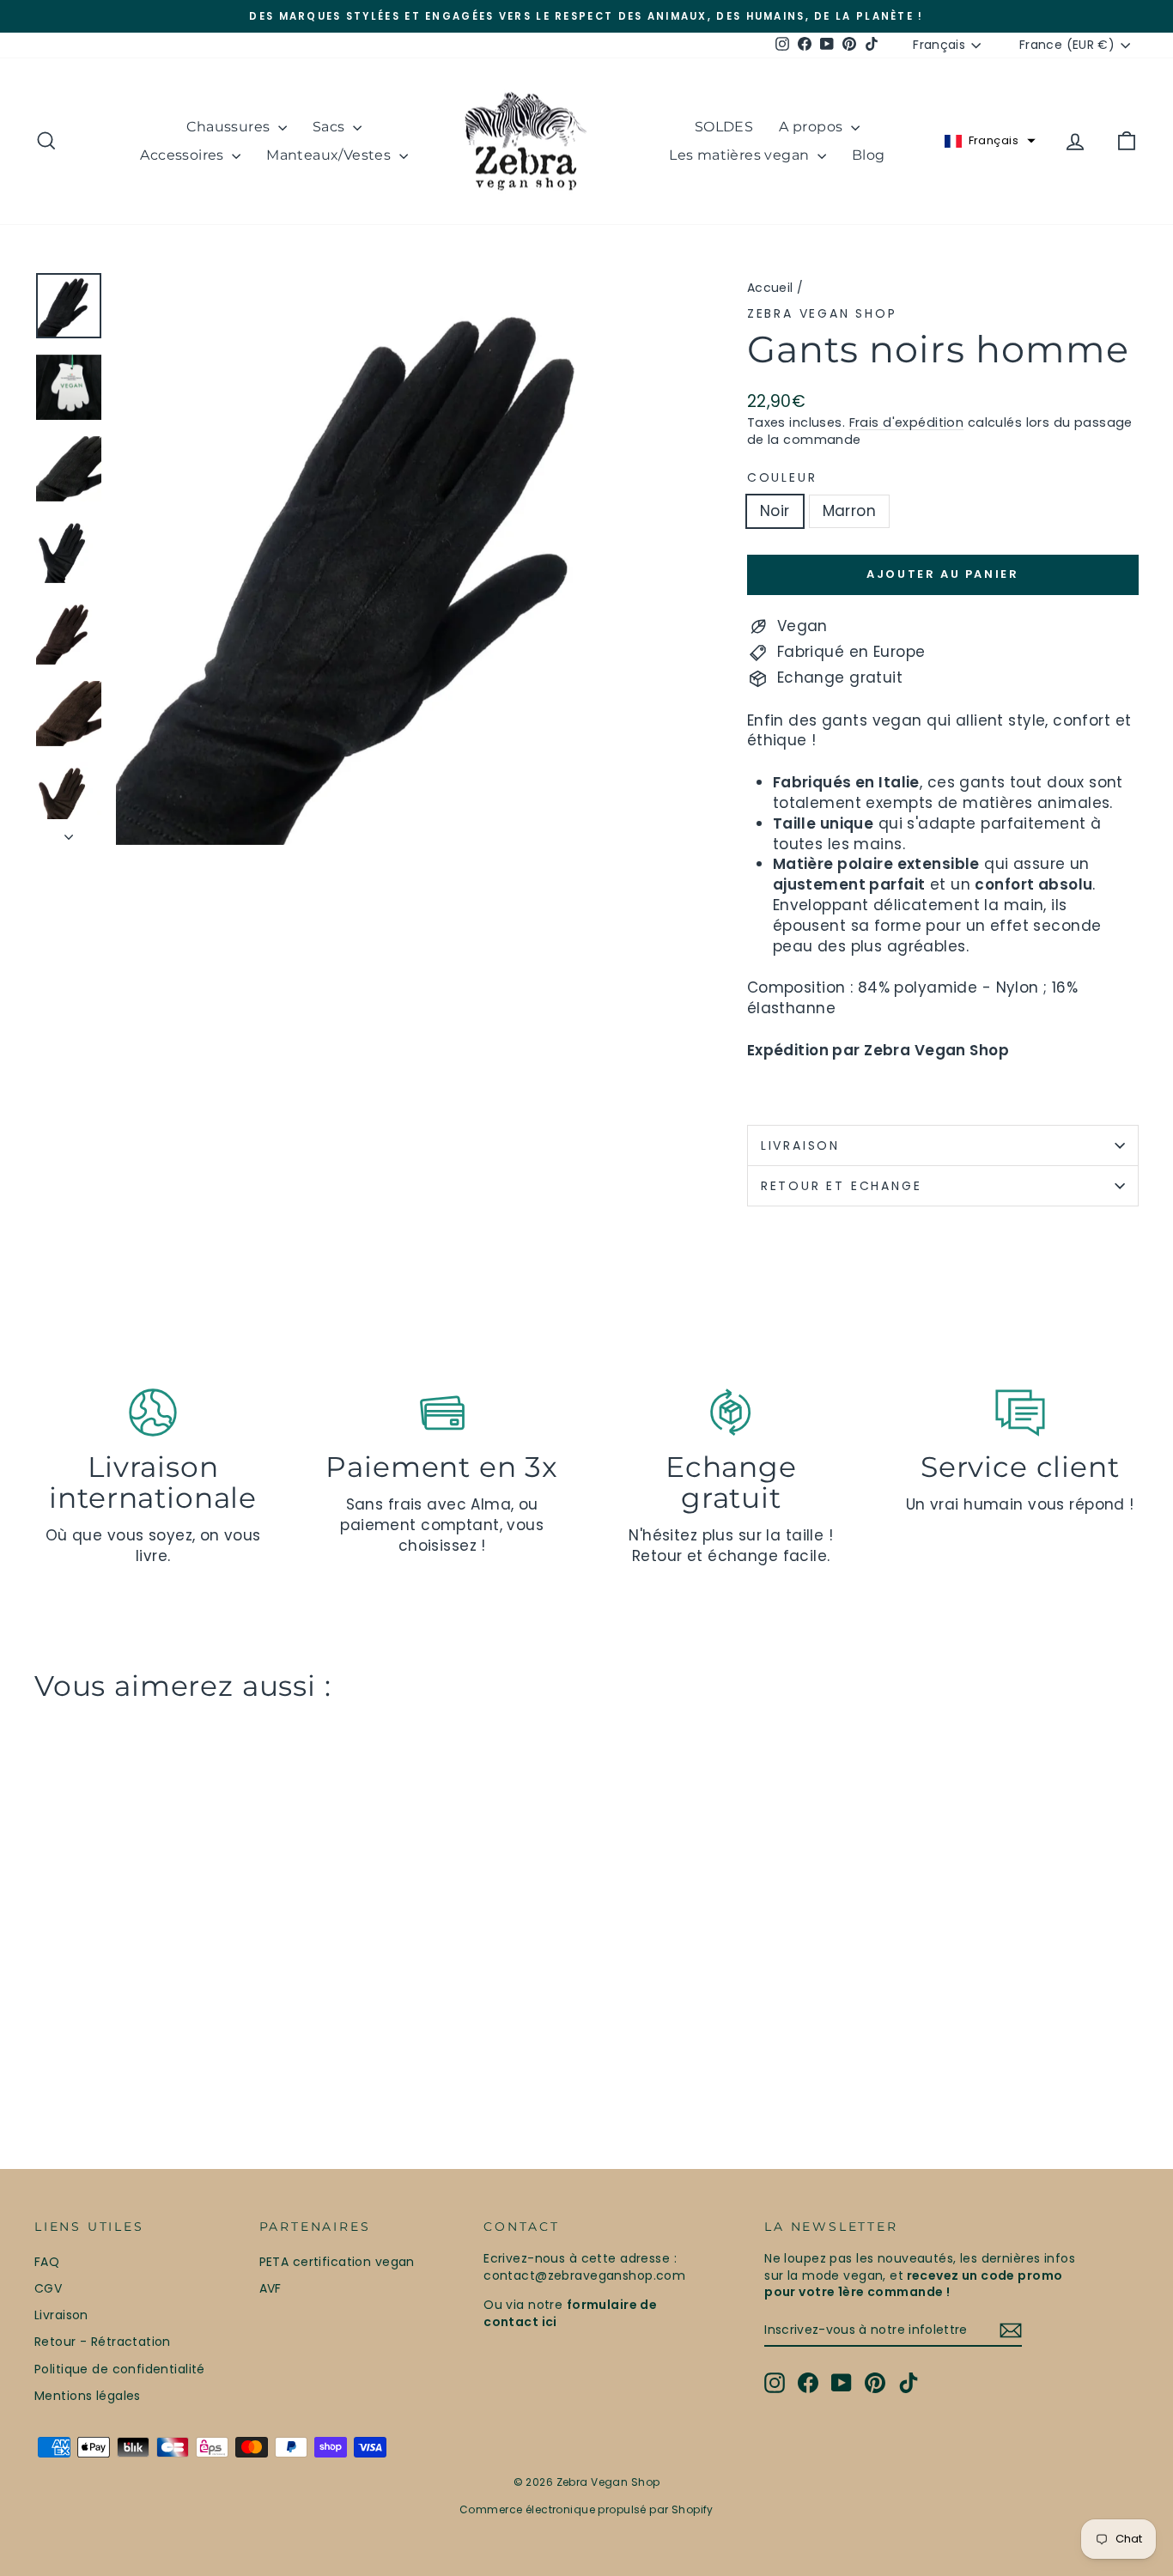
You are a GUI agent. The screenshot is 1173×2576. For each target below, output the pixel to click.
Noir (775, 511)
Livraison (800, 1145)
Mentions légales (88, 2396)
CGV (48, 2288)
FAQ (47, 2262)
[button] (990, 141)
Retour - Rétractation (103, 2342)
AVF (270, 2288)
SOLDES (724, 127)
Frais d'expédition (907, 422)
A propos (813, 127)
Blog (869, 155)
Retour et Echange (842, 1186)
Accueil (770, 288)
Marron (850, 511)
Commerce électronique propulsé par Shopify (586, 2509)
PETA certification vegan (337, 2262)
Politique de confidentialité (120, 2369)
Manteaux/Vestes (330, 155)
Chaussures (230, 127)
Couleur (782, 478)
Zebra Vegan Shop (822, 313)
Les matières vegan (741, 155)
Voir (165, 1988)
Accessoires (184, 155)
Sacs (331, 127)
